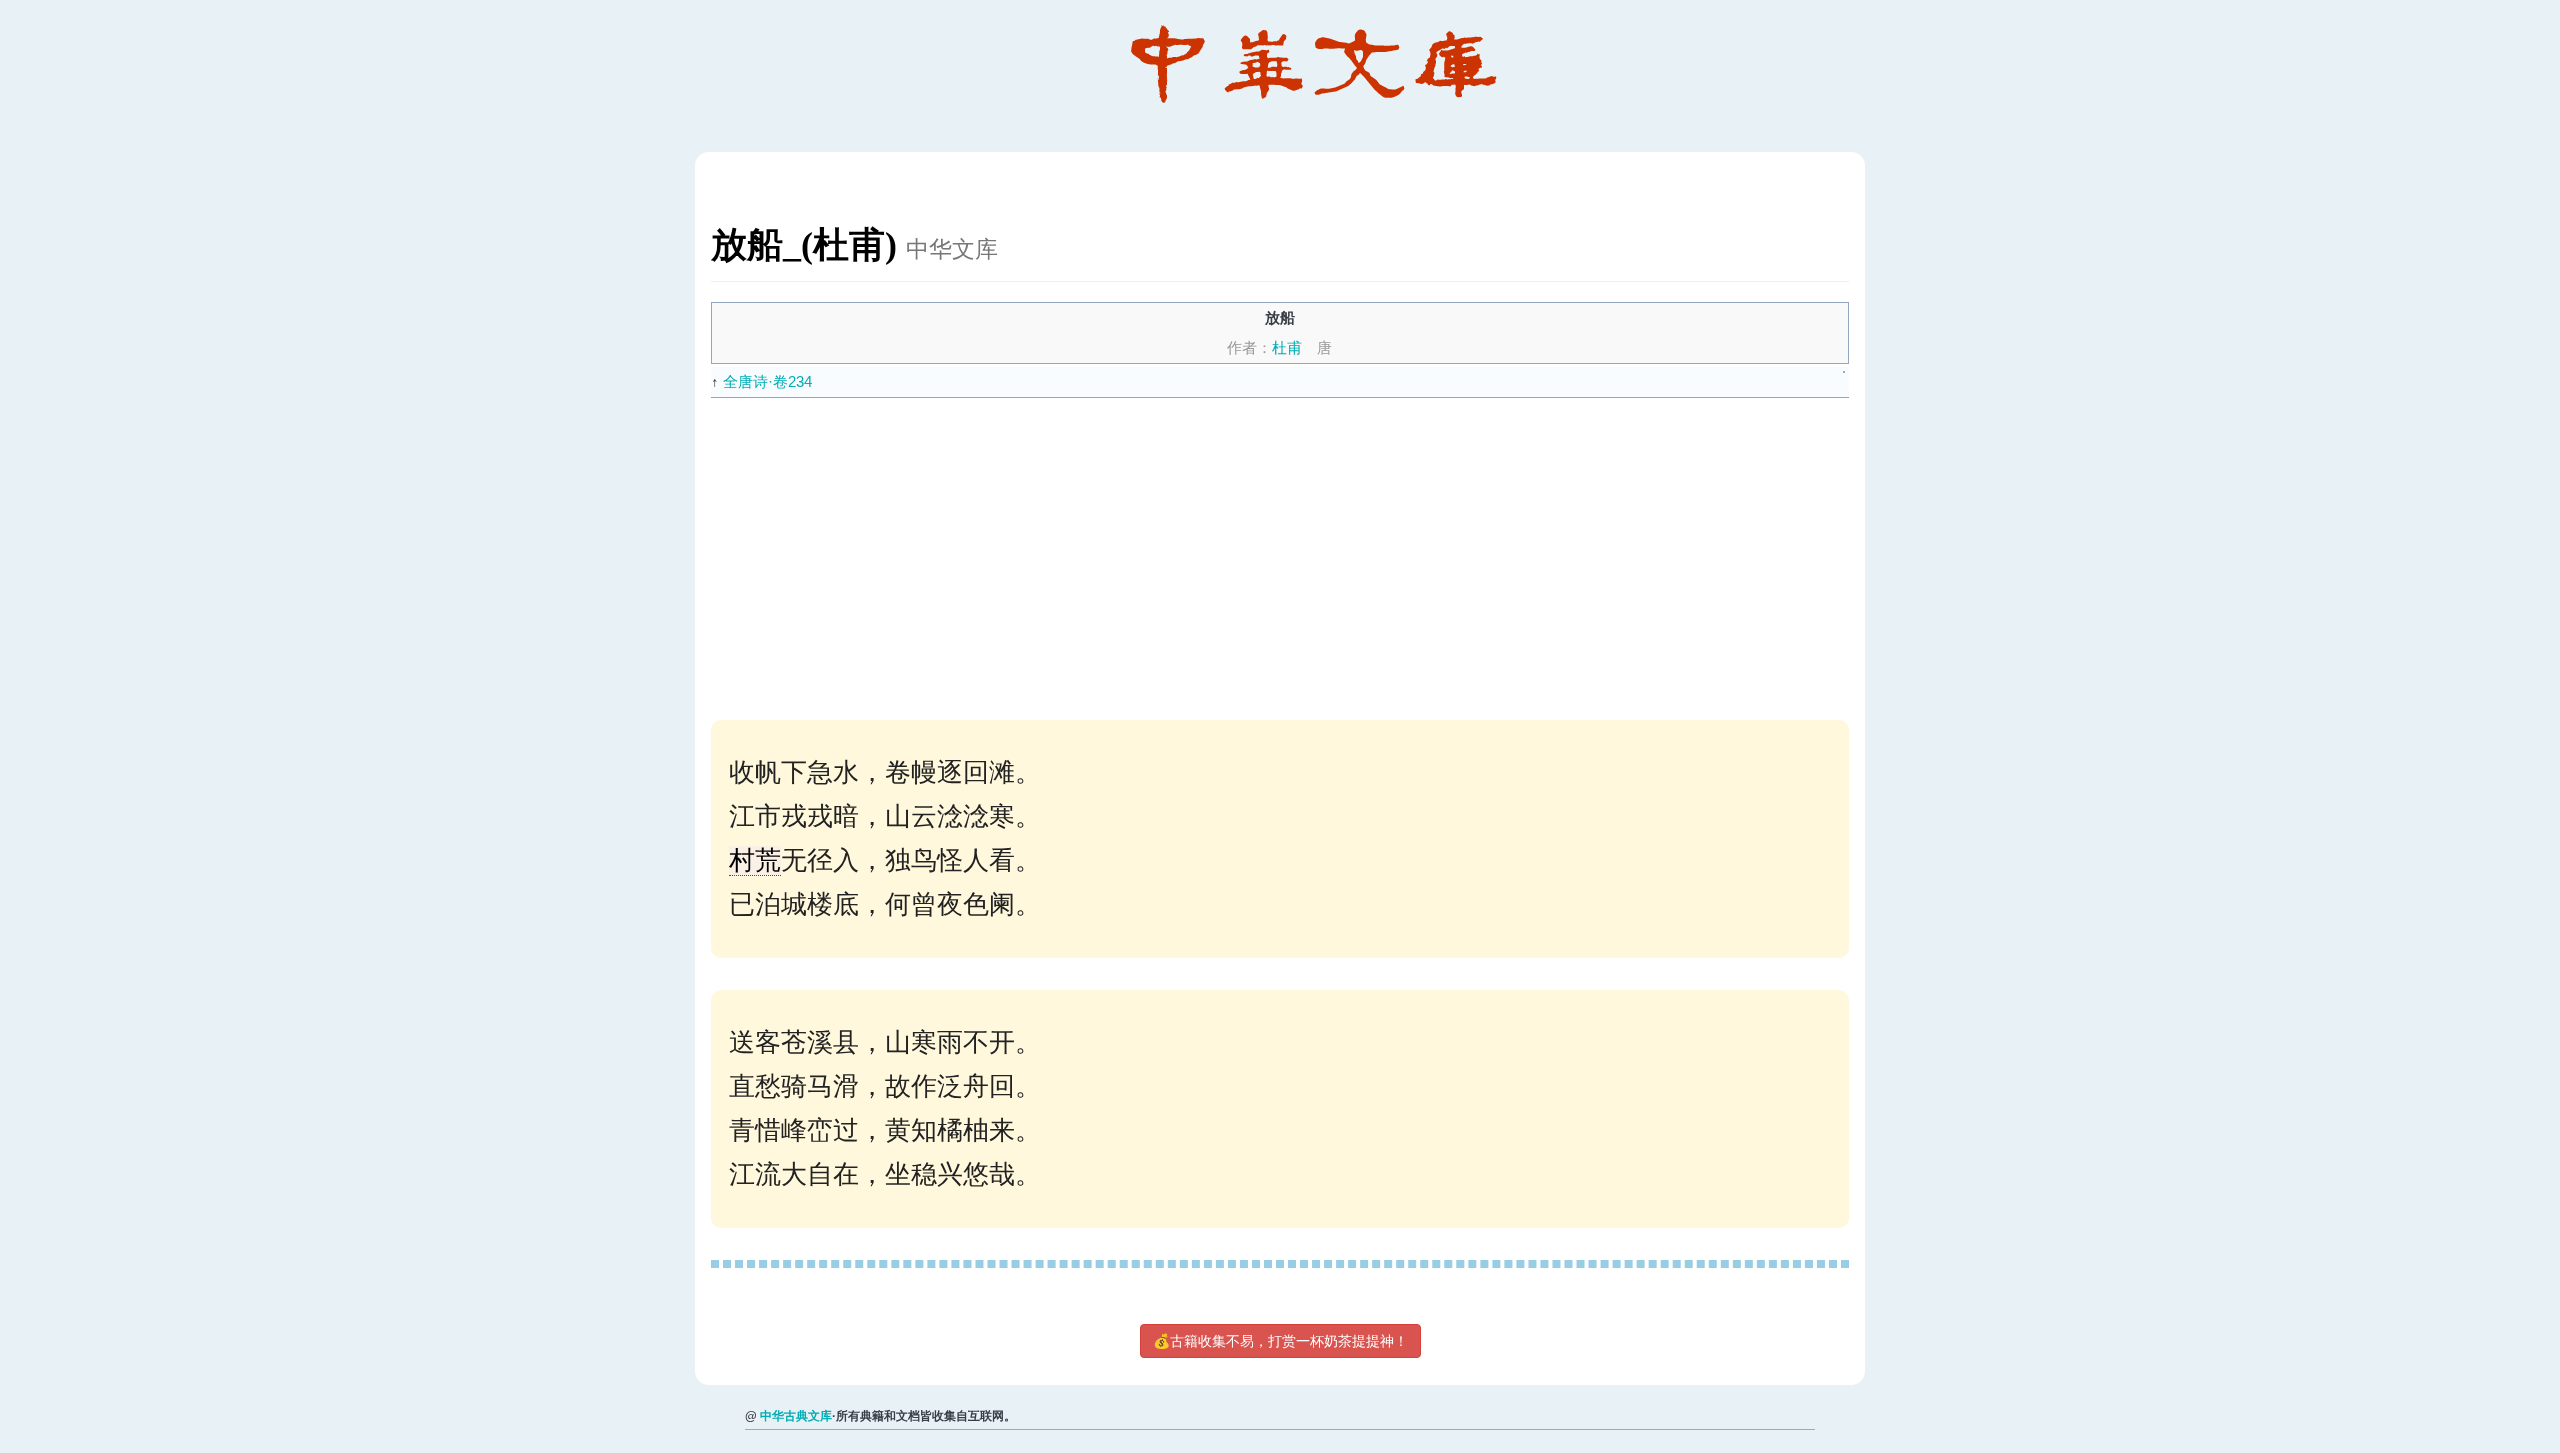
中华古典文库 (796, 1416)
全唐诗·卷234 (767, 381)
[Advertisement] (1311, 548)
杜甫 (1287, 347)
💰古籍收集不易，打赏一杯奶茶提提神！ (1280, 1341)
